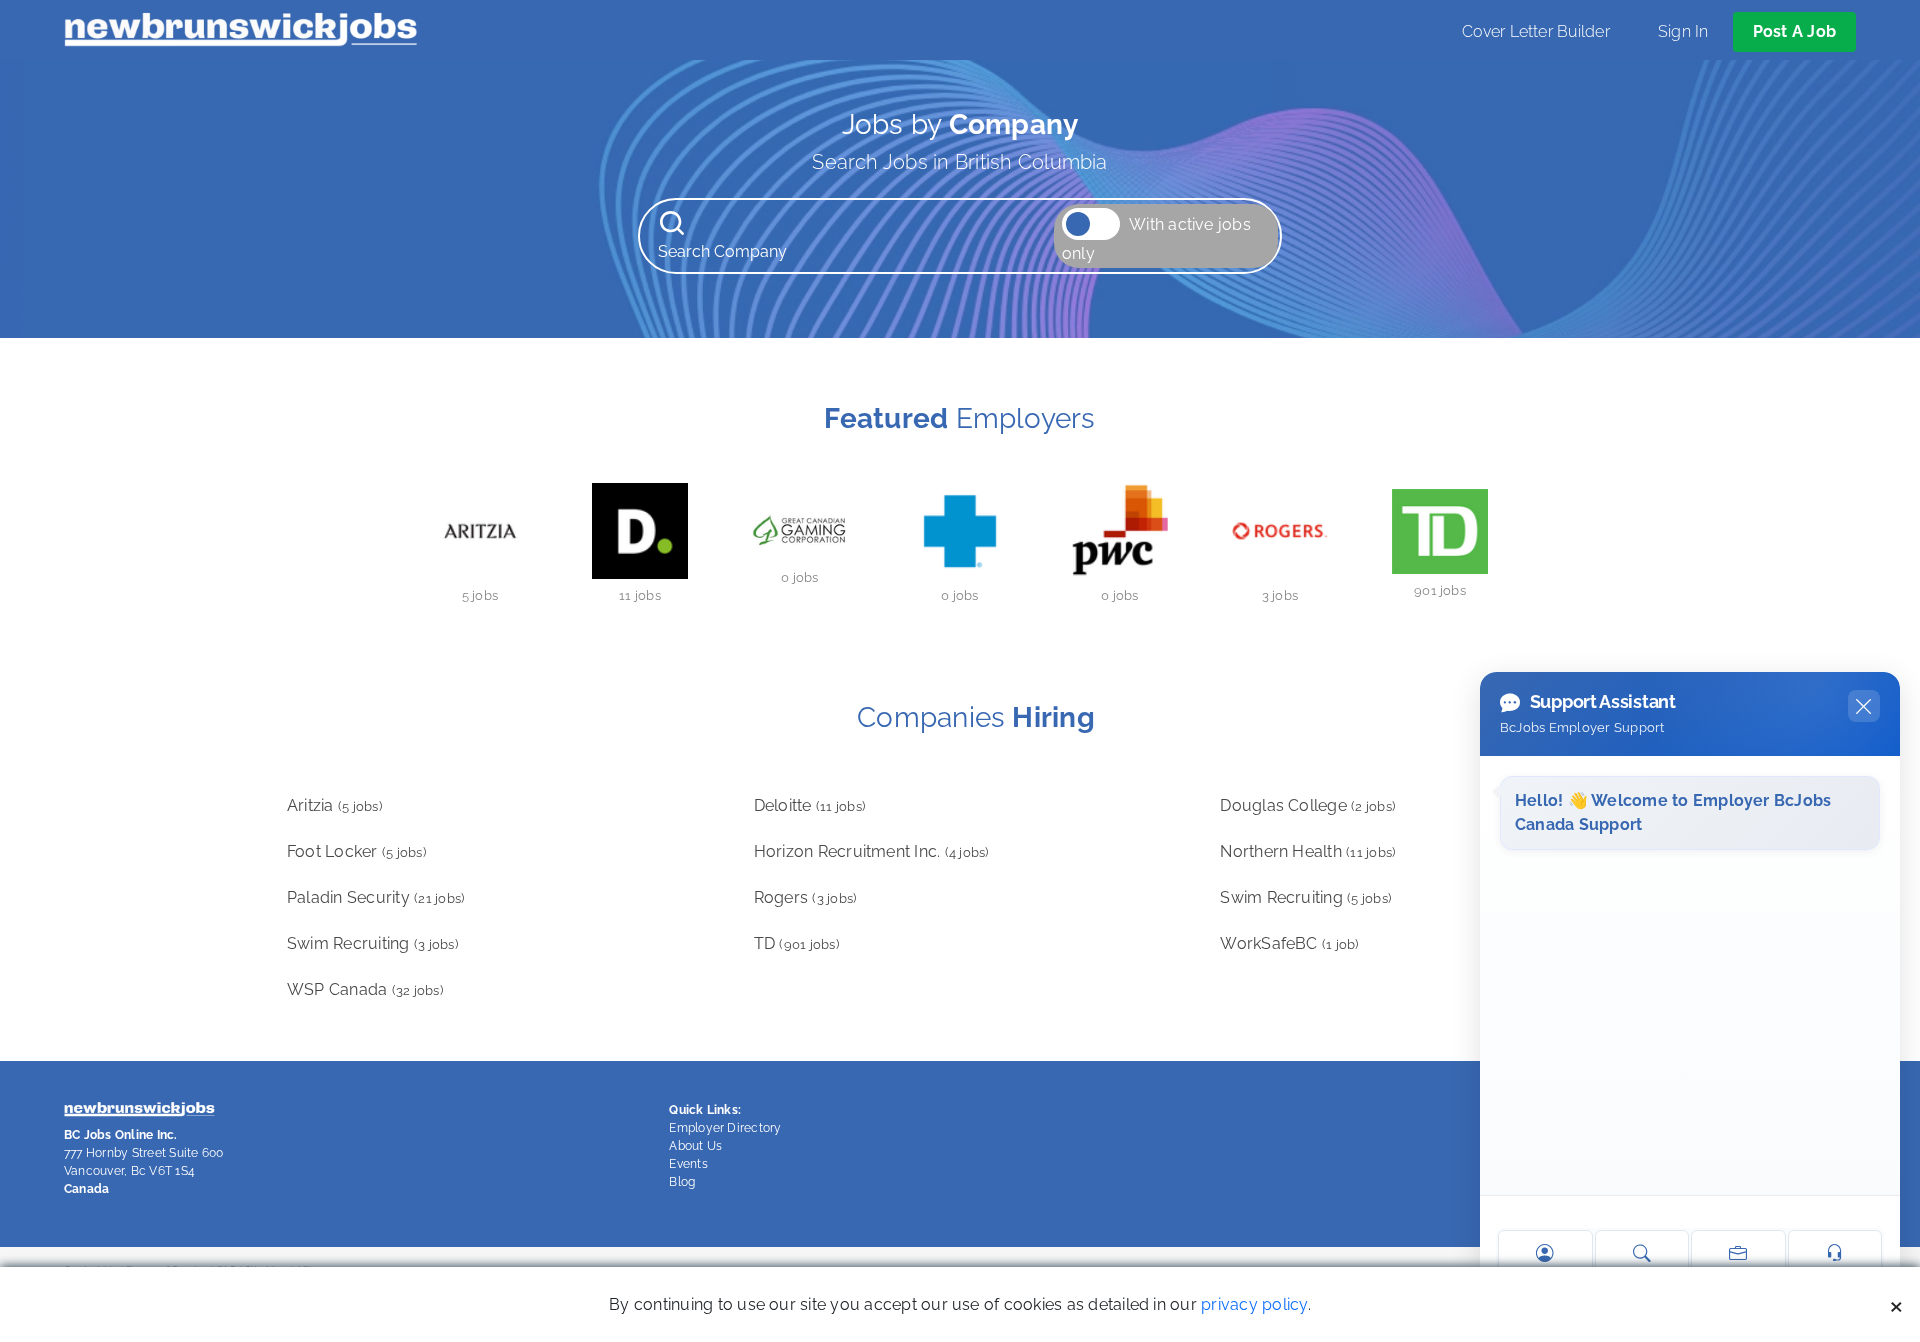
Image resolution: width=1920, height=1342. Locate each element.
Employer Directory (725, 1128)
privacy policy (1254, 1304)
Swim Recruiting (1305, 897)
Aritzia (334, 805)
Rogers (805, 897)
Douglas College (1307, 805)
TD (796, 943)
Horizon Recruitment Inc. (871, 851)
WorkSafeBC (1289, 943)
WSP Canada (365, 989)
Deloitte (809, 805)
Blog (682, 1182)
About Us (695, 1146)
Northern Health (1307, 851)
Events (688, 1164)
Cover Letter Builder (1536, 31)
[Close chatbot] (1864, 706)
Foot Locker (356, 851)
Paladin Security (375, 897)
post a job (1794, 31)
